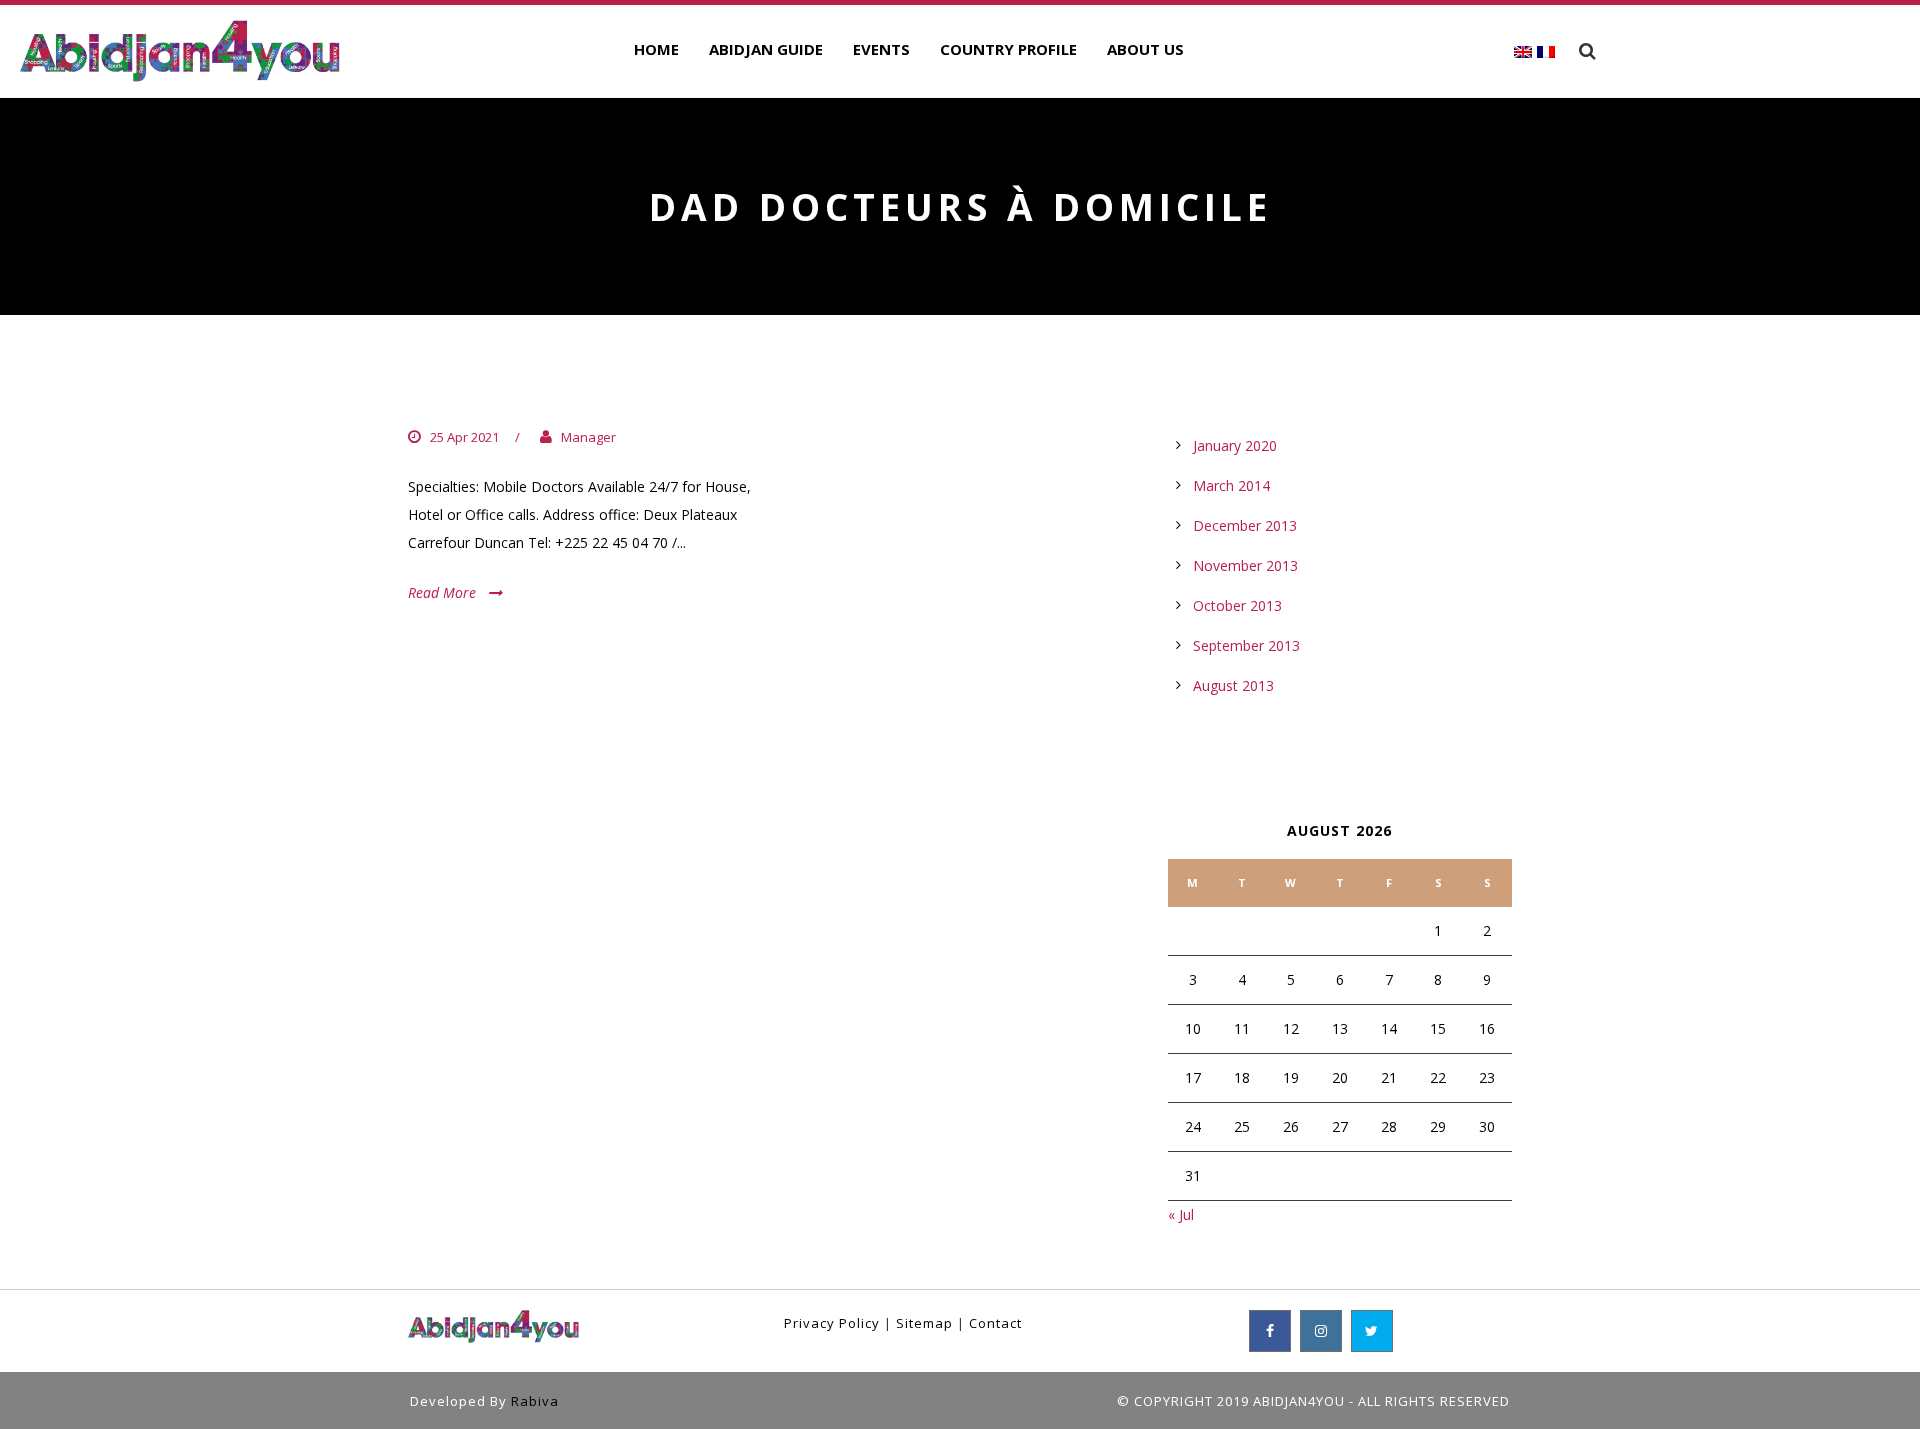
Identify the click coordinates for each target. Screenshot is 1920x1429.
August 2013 (1233, 685)
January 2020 (1235, 445)
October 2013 (1237, 605)
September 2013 (1246, 645)
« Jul (1181, 1214)
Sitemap (924, 1323)
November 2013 (1245, 565)
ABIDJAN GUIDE (766, 49)
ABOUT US (1145, 49)
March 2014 (1231, 485)
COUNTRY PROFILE (1008, 49)
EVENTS (881, 49)
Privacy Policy (832, 1323)
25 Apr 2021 (464, 437)
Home (656, 49)
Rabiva (535, 1401)
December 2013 (1245, 525)
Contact (995, 1323)
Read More (442, 592)
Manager (588, 437)
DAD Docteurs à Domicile (559, 396)
